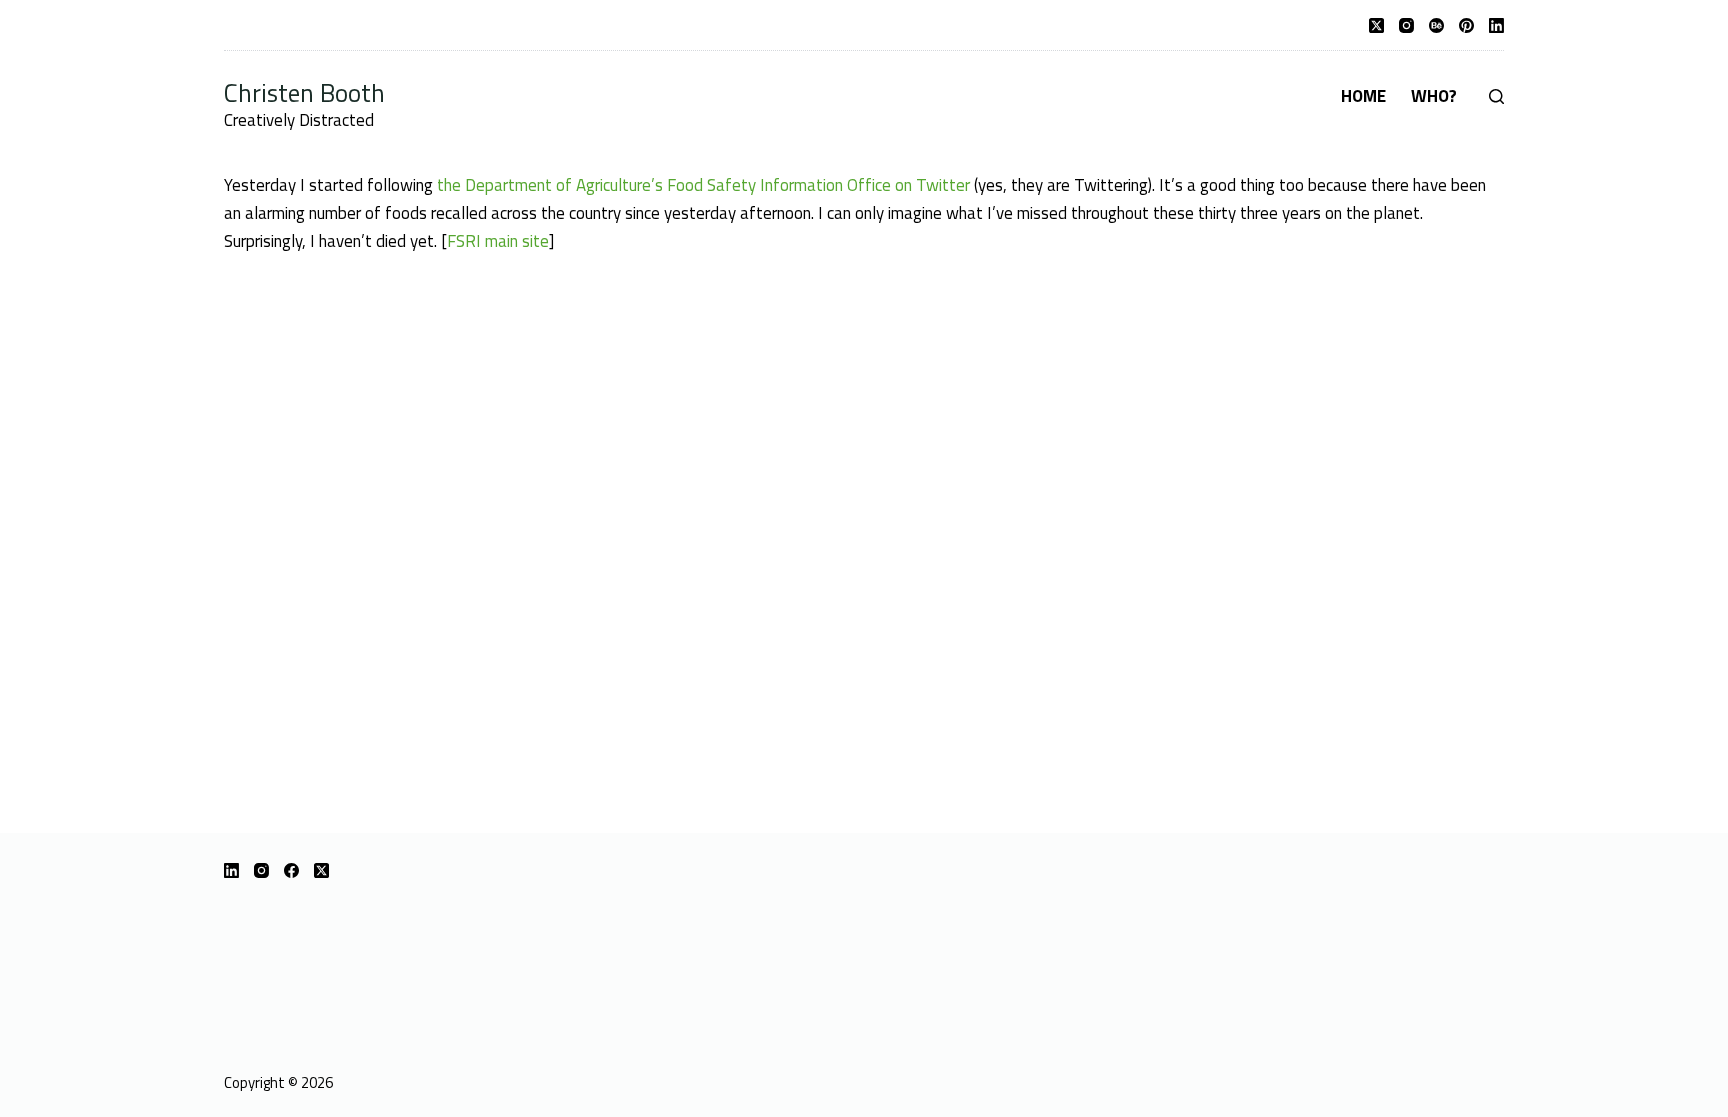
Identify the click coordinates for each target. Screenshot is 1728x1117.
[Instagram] (1406, 25)
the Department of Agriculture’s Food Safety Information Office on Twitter (703, 185)
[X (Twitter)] (1376, 25)
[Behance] (1436, 25)
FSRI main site (498, 241)
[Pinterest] (1466, 25)
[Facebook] (291, 870)
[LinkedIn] (1496, 25)
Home (1363, 96)
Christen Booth (304, 92)
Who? (1434, 96)
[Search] (1496, 96)
